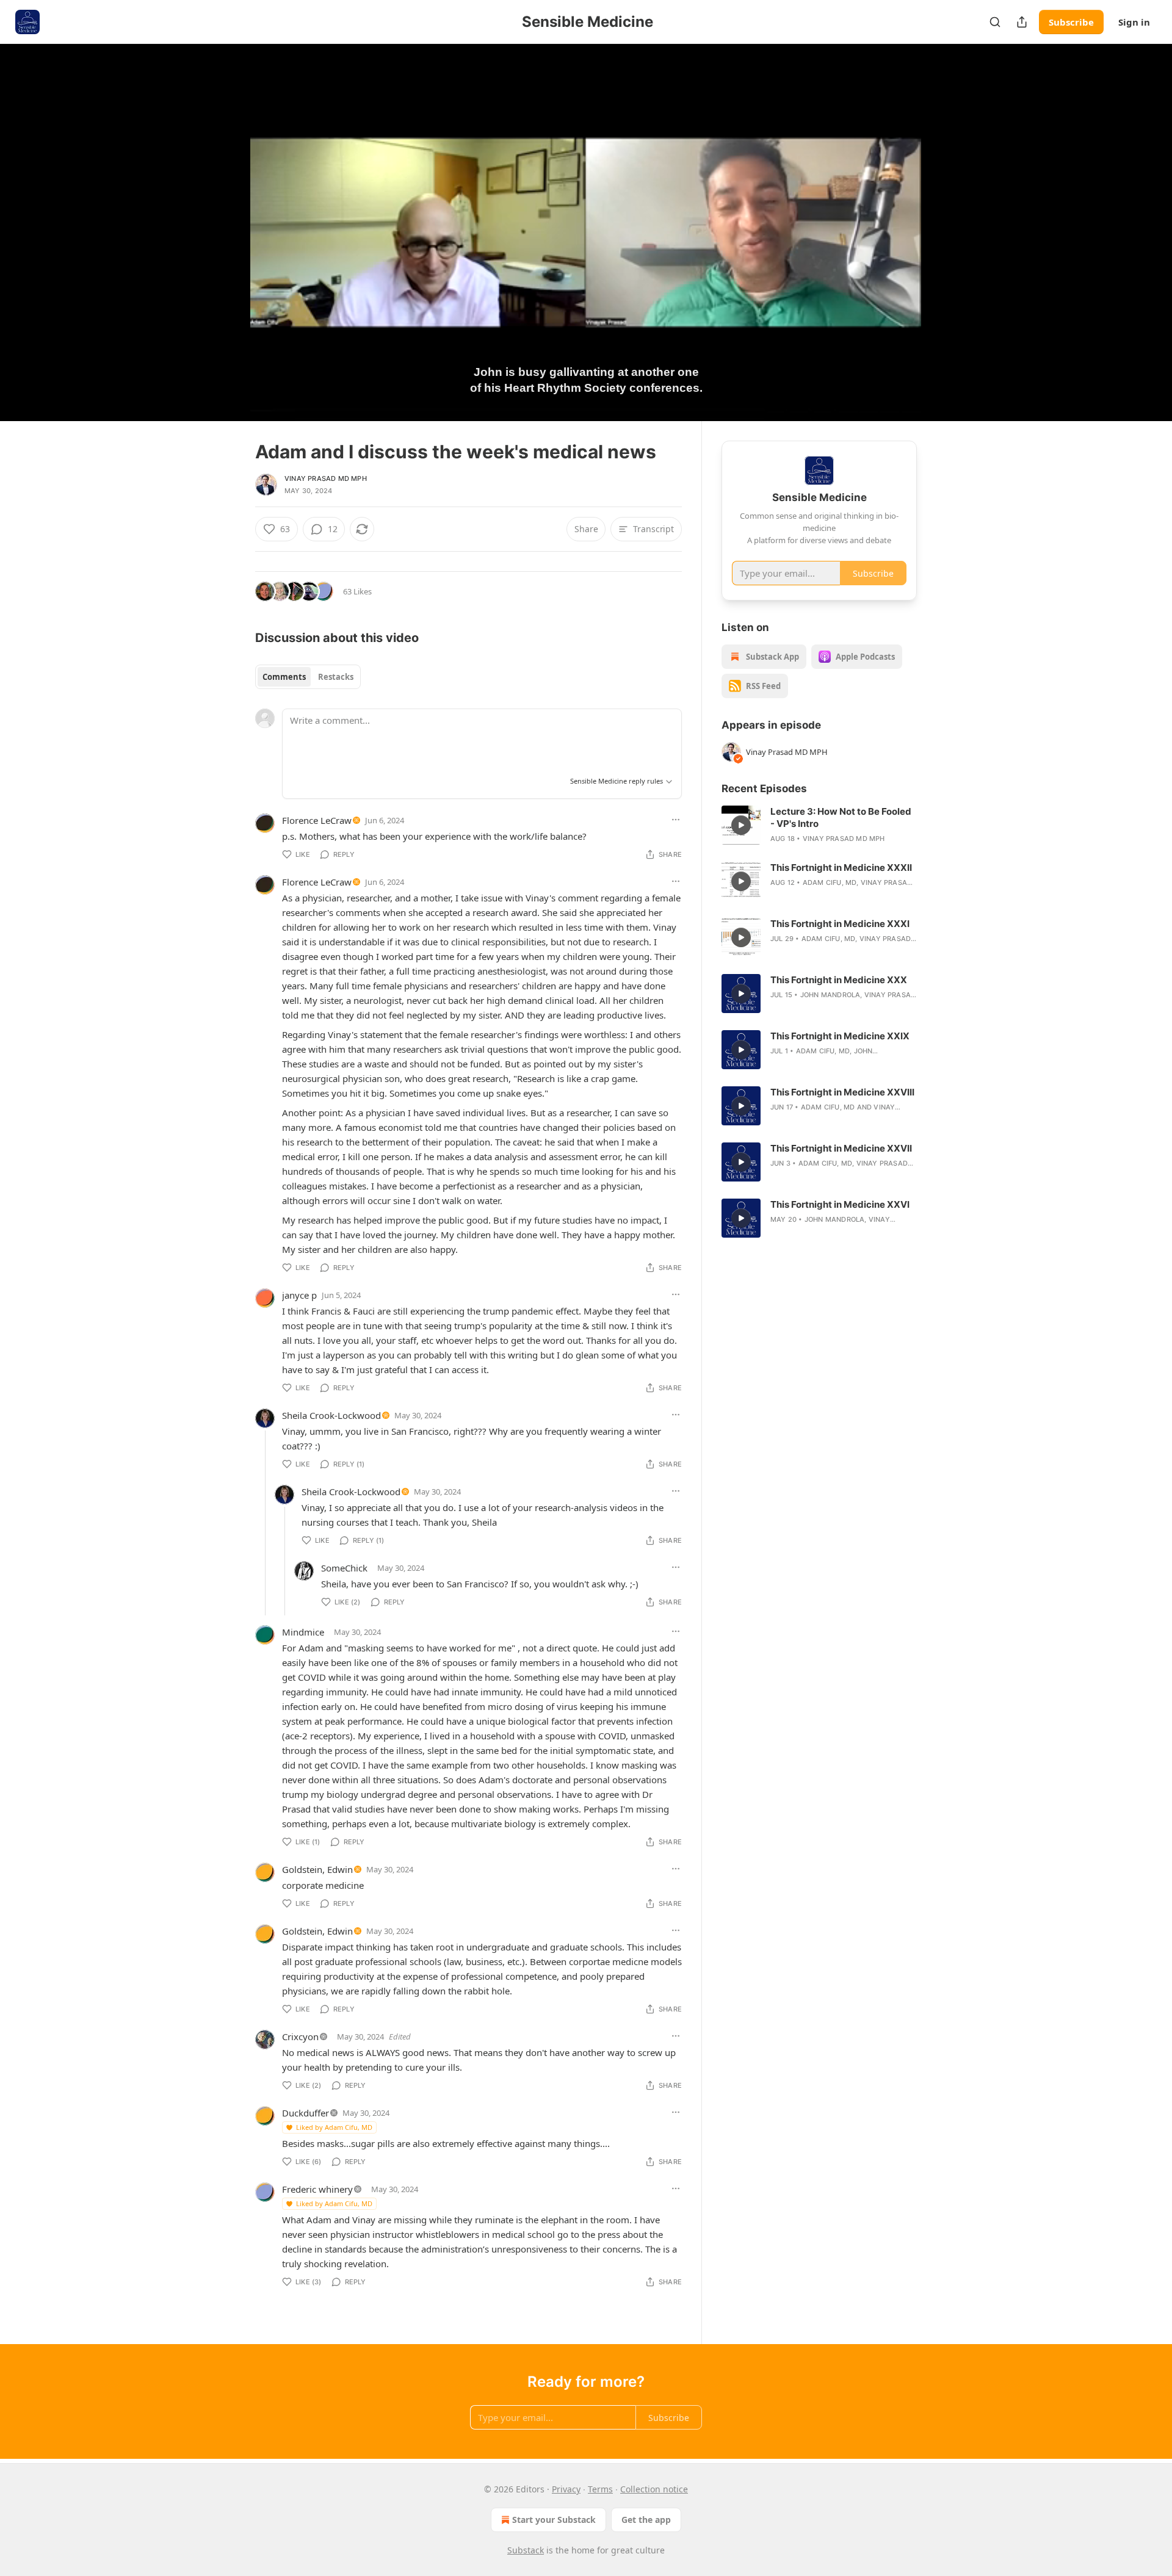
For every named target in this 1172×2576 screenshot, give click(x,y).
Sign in (1134, 22)
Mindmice (303, 1632)
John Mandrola (830, 995)
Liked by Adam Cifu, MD (334, 2127)
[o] (741, 825)
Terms (600, 2489)
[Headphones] (226, 246)
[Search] (995, 22)
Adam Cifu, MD (830, 882)
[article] (819, 825)
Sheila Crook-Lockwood (331, 1415)
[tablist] (308, 677)
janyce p (299, 1295)
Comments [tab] (284, 677)
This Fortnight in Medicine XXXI (840, 924)
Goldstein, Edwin (317, 1869)
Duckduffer (306, 2113)
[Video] (226, 219)
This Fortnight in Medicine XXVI (840, 1204)
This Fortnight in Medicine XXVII (841, 1148)
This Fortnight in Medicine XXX (839, 980)
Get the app (646, 2520)
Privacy (566, 2489)
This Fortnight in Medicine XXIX (840, 1036)
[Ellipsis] (676, 820)
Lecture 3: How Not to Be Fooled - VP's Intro (841, 817)
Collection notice (654, 2489)
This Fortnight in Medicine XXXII (841, 868)
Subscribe (1071, 22)
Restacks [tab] (336, 677)
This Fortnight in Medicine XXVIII (842, 1092)
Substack (526, 2550)
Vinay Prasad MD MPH (326, 478)
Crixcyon (300, 2037)
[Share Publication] (1022, 22)
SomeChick (344, 1568)
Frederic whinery (317, 2189)
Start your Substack (554, 2520)
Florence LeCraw (317, 820)
